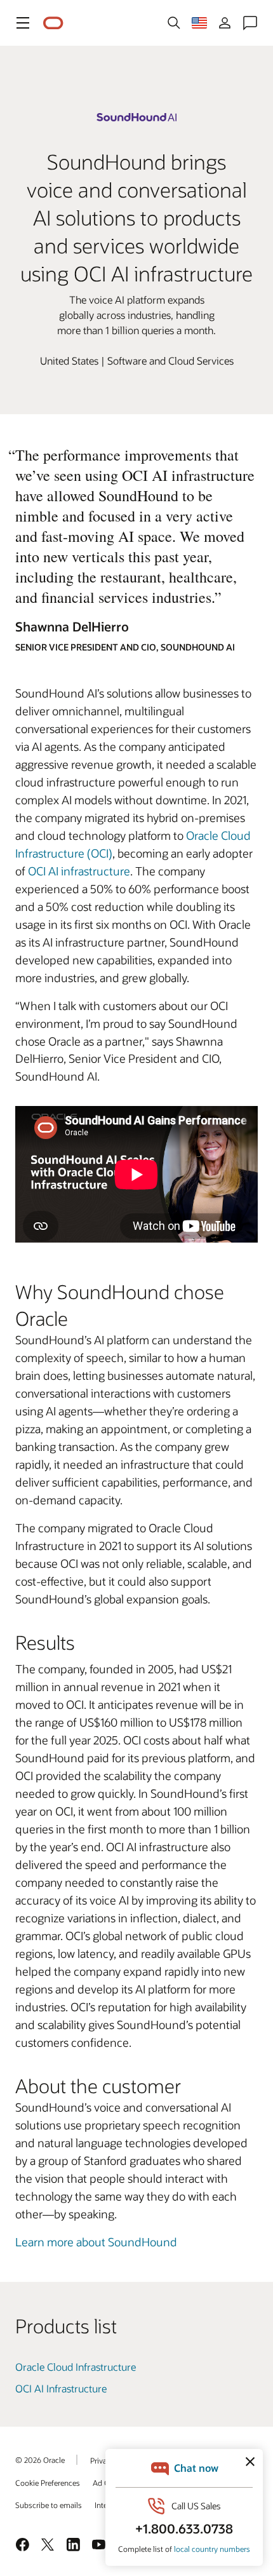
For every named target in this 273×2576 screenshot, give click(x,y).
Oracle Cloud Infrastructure (76, 2367)
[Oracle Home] (53, 23)
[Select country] (199, 23)
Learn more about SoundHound (96, 2242)
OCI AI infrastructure (79, 871)
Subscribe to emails (49, 2505)
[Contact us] (250, 23)
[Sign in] (225, 23)
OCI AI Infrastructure (61, 2388)
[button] (23, 23)
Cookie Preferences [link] (48, 2483)
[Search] (174, 23)
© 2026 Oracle (40, 2460)
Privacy (102, 2460)
